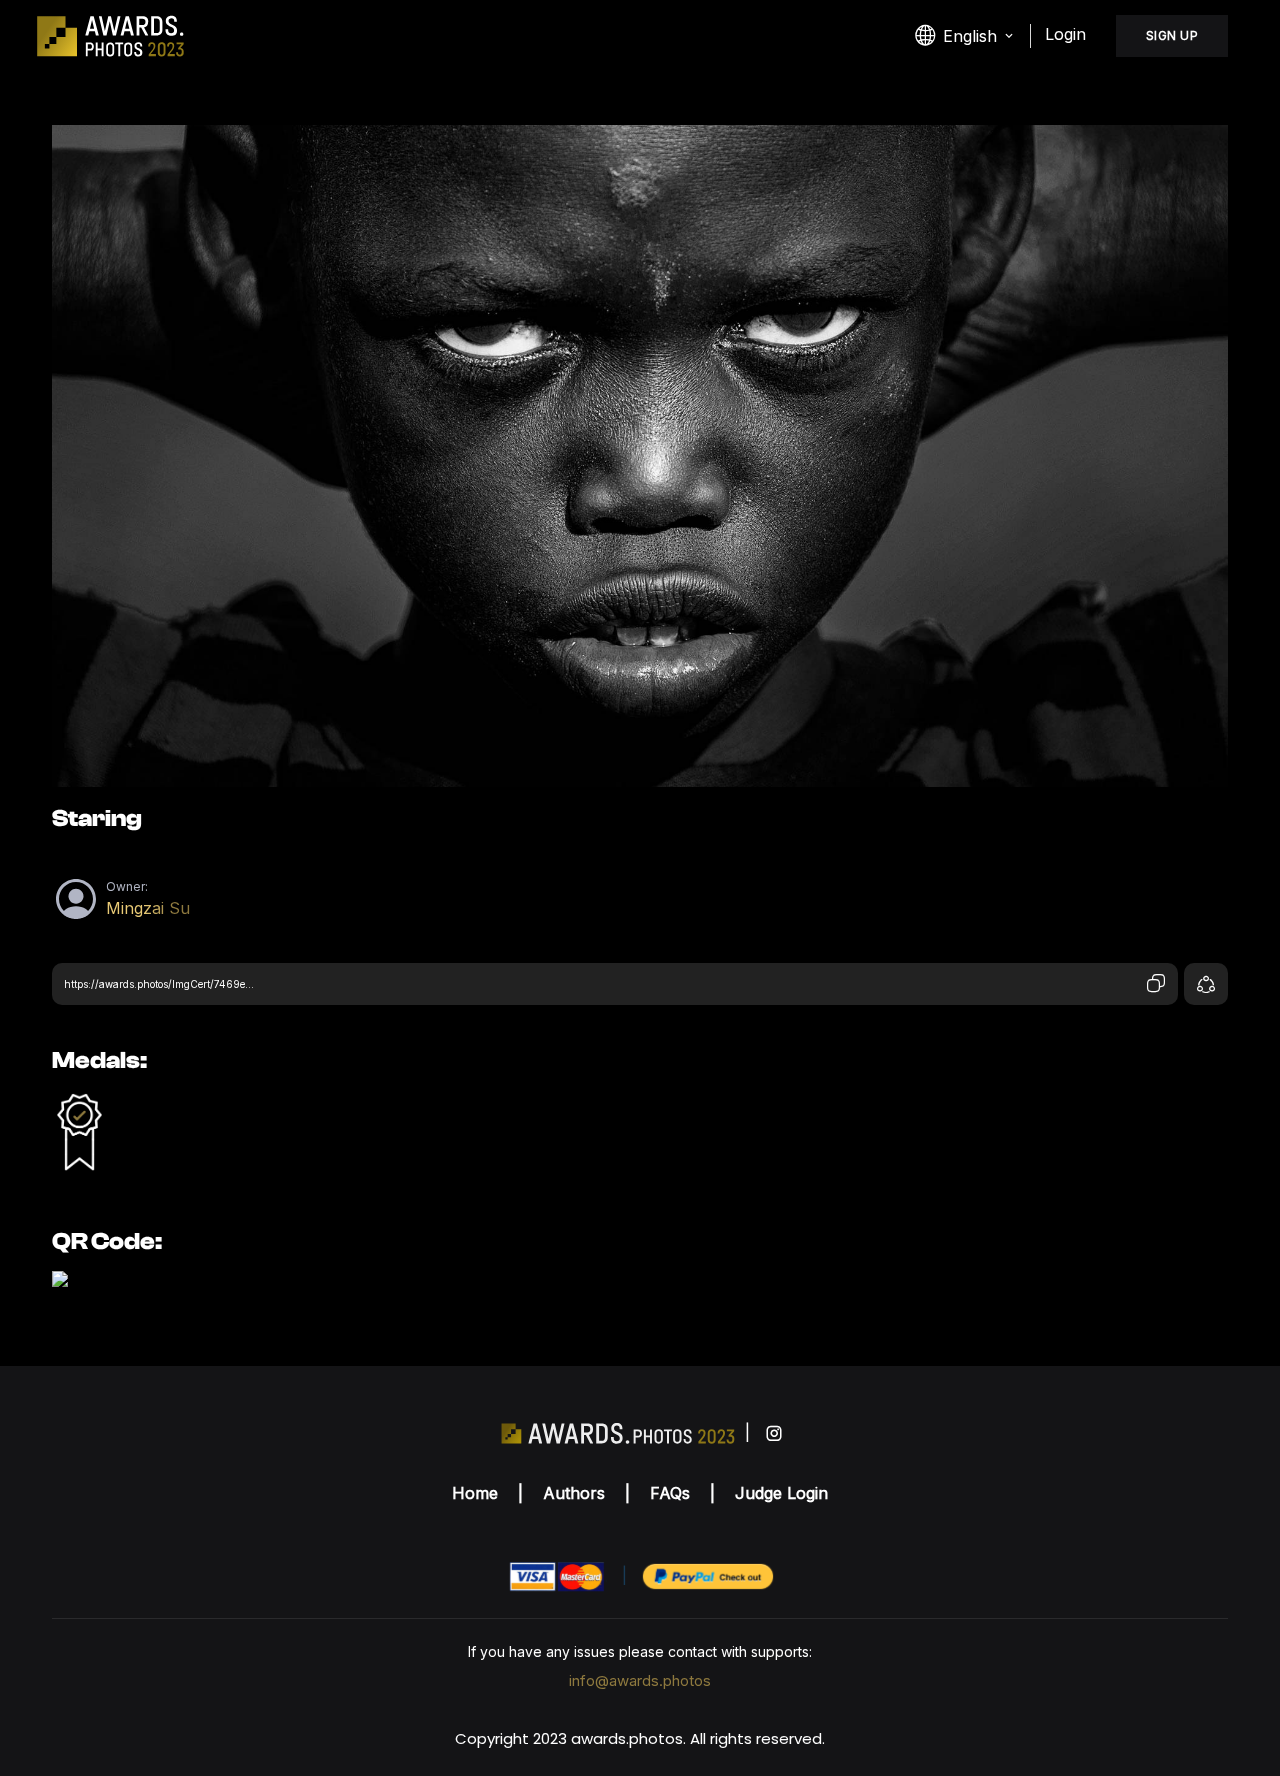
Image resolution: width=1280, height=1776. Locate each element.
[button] (965, 36)
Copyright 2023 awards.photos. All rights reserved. (640, 1738)
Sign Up (1172, 35)
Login (1065, 34)
